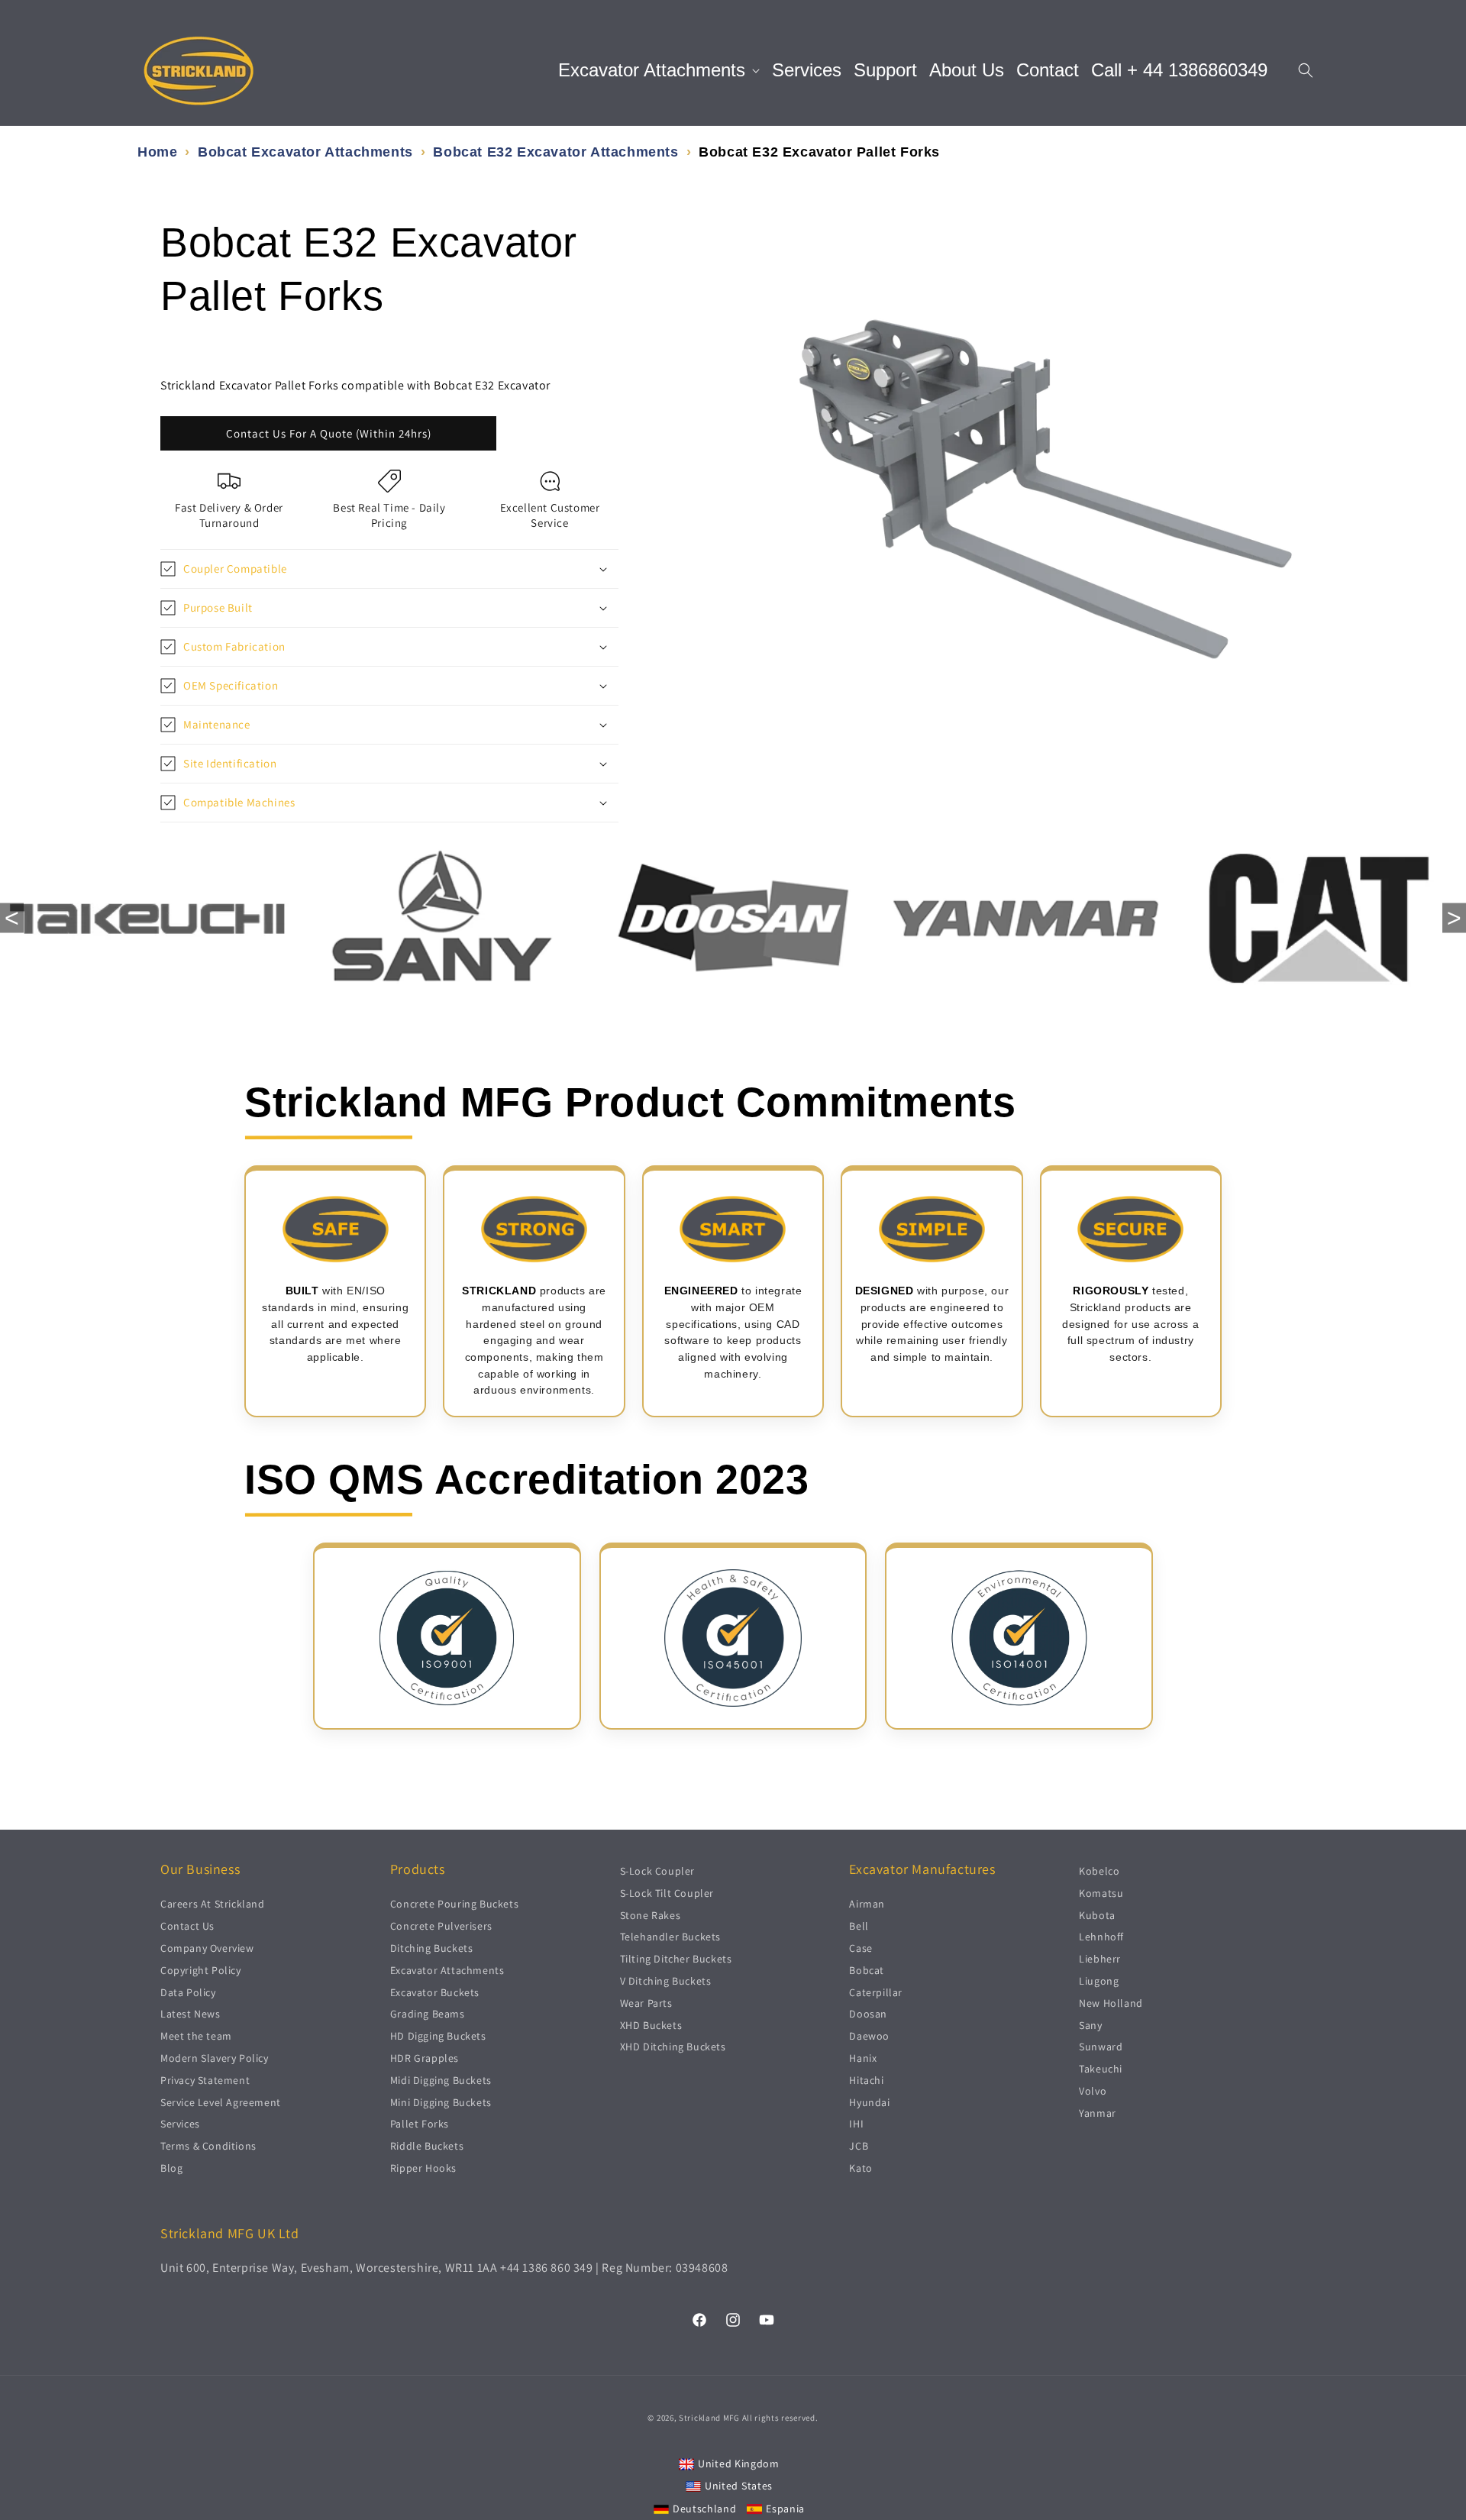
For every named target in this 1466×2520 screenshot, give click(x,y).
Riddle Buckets (427, 2146)
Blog (171, 2168)
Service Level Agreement (221, 2102)
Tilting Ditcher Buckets (676, 1959)
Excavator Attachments (447, 1969)
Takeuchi (1101, 2069)
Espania (785, 2508)
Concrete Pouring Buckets (454, 1904)
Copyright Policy (201, 1969)
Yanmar (1098, 2112)
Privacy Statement (205, 2079)
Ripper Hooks (423, 2168)
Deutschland (705, 2508)
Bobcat (867, 1969)
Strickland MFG (709, 2418)
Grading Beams (428, 2014)
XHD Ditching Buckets (673, 2047)
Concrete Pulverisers (441, 1926)
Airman (867, 1904)
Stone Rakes (651, 1914)
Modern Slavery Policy (215, 2058)
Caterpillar (876, 1992)
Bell (859, 1926)
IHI (856, 2124)
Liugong (1099, 1981)
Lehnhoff (1101, 1937)
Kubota (1097, 1914)
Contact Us (187, 1926)
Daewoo (869, 2036)
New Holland (1111, 2002)
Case (861, 1948)
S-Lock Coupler (657, 1871)
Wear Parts (646, 2002)
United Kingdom (739, 2463)
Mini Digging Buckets (441, 2102)
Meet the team (196, 2036)
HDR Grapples (425, 2058)
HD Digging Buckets (438, 2036)
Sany (1090, 2024)
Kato (861, 2168)
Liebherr (1100, 1959)
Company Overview (207, 1948)
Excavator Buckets (435, 1992)
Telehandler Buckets (670, 1937)
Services (180, 2124)
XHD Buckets (651, 2024)
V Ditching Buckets (666, 1981)
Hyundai (869, 2102)
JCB (859, 2146)
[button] (659, 71)
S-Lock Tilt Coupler (667, 1892)
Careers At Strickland (213, 1904)
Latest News (191, 2014)
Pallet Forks (420, 2124)
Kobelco (1099, 1871)
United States (739, 2486)
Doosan (868, 2014)
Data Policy (188, 1992)
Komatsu (1101, 1892)
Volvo (1093, 2091)
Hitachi (866, 2079)
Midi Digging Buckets (441, 2079)
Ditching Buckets (432, 1948)
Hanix (863, 2058)
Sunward (1101, 2047)
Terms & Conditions (208, 2146)
